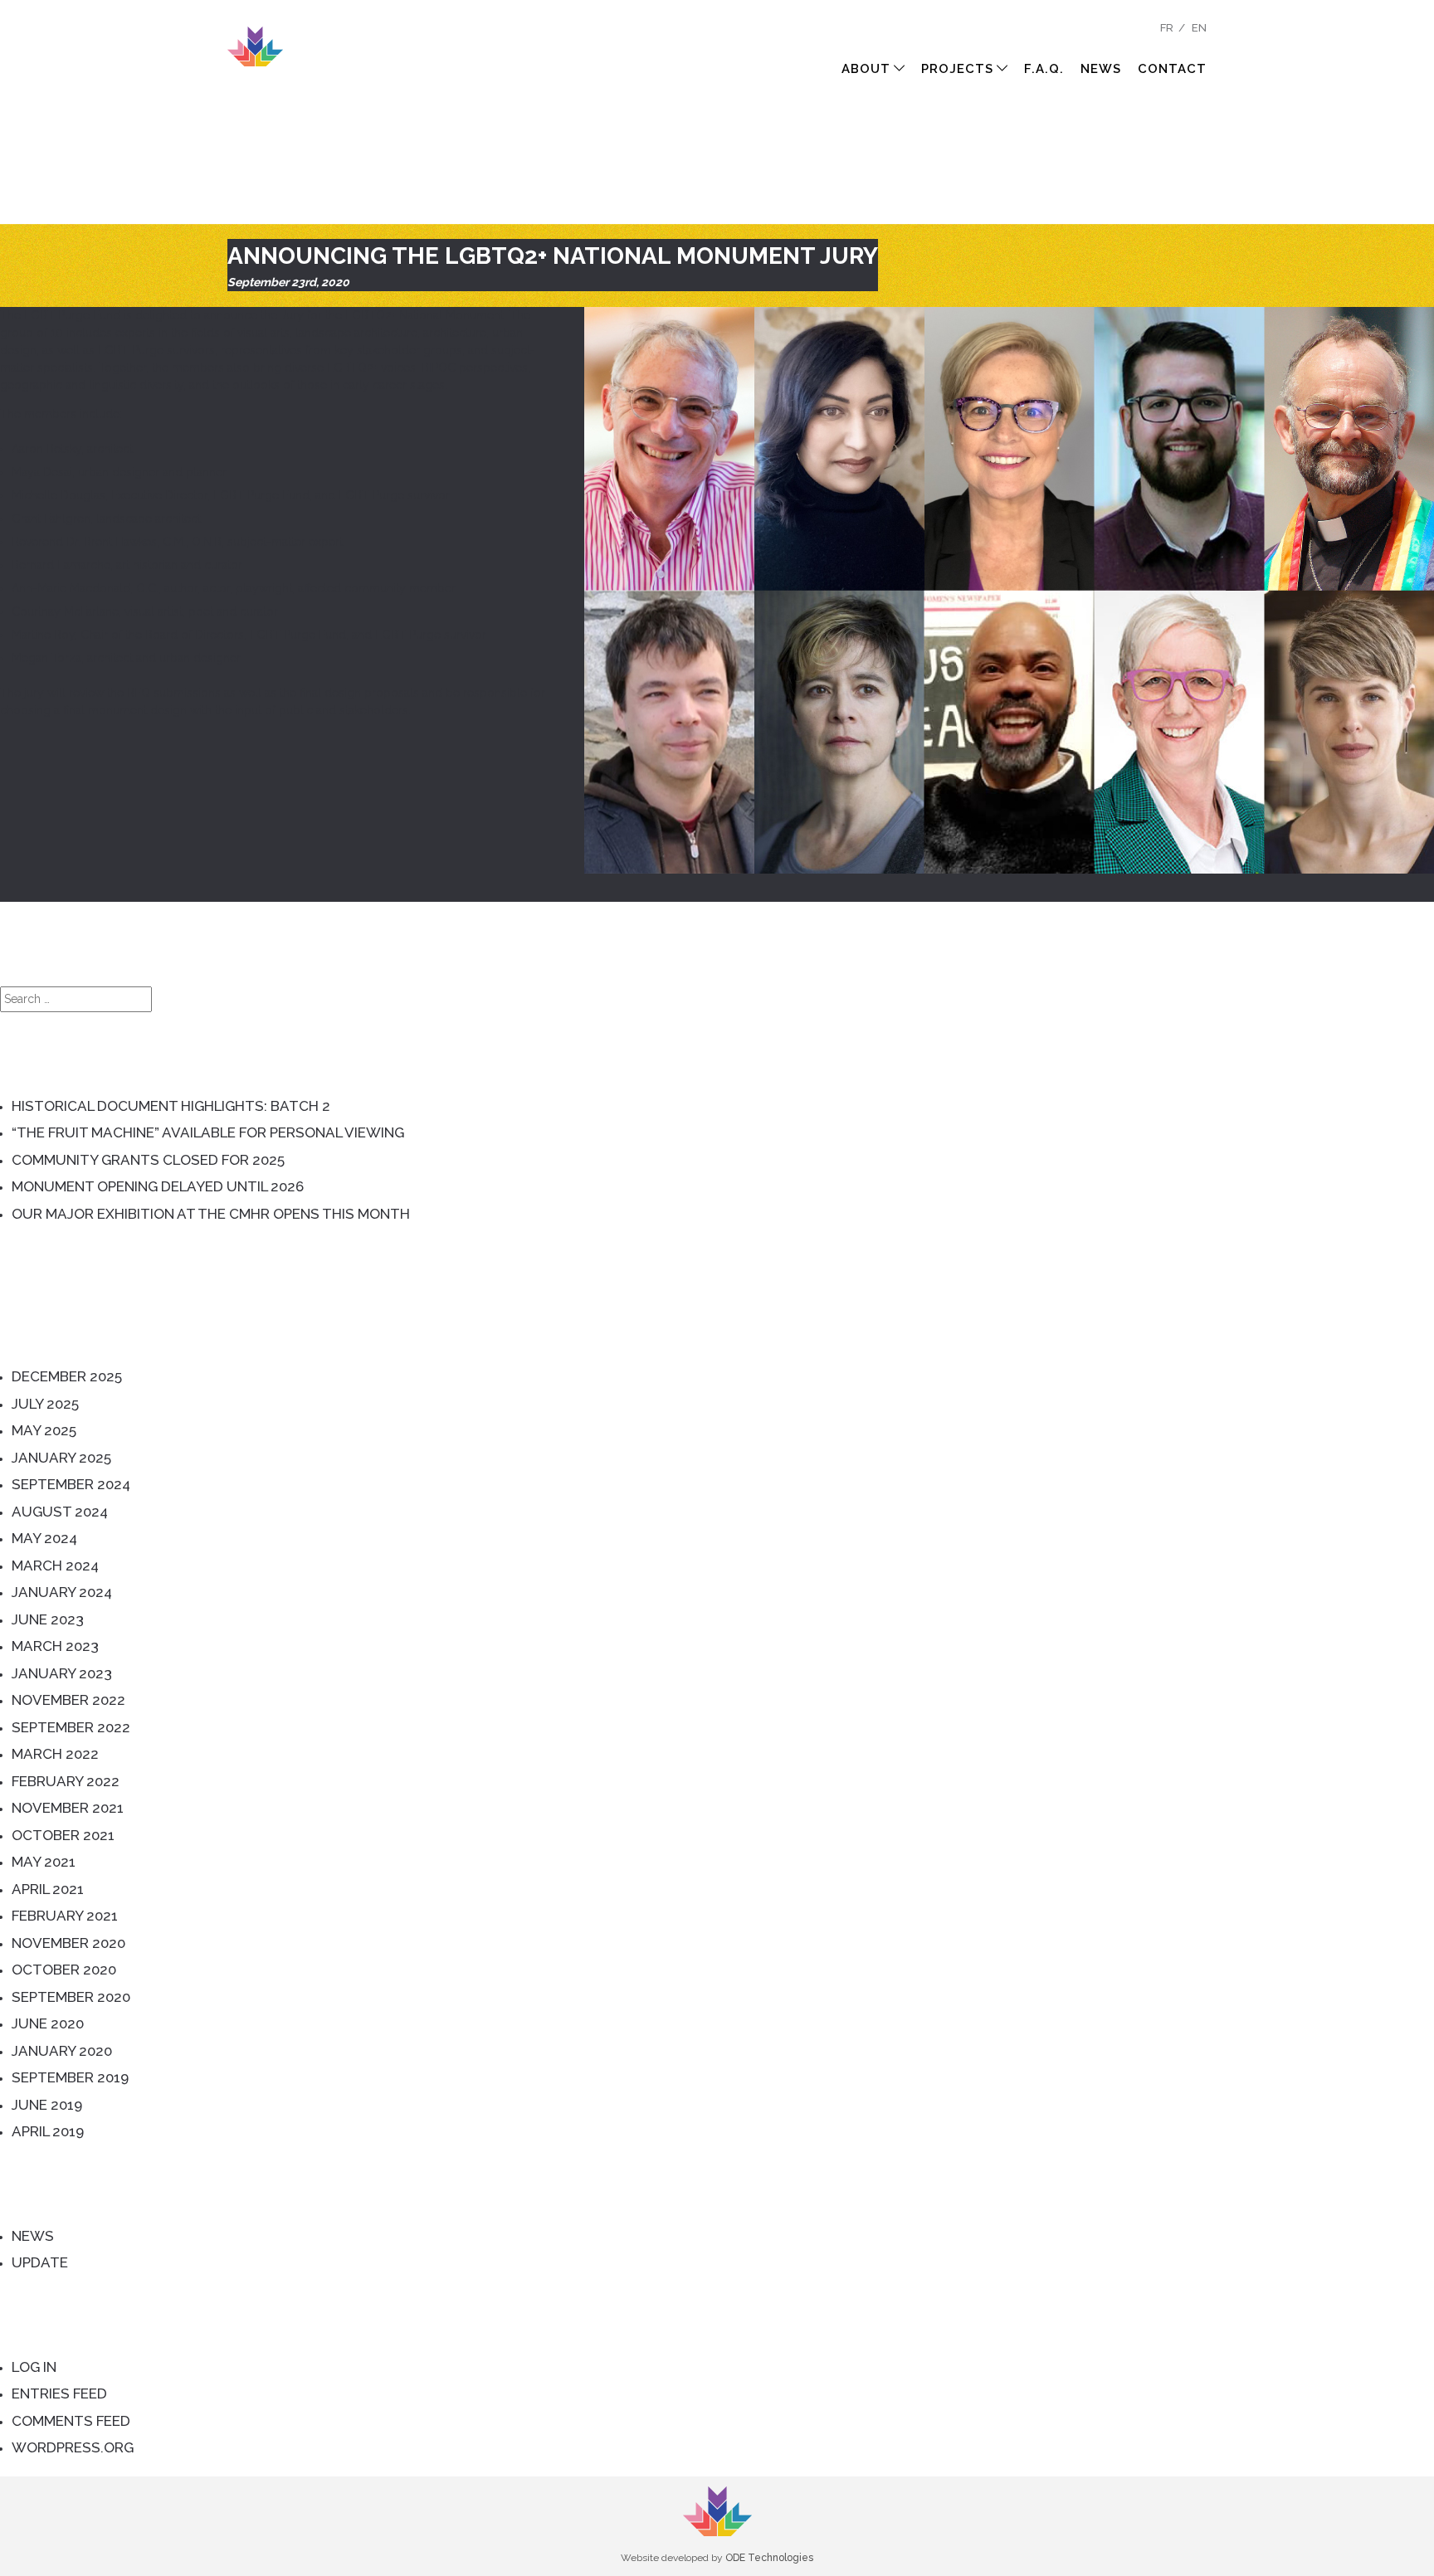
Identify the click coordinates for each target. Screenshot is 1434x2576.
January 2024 (62, 1592)
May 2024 (44, 1538)
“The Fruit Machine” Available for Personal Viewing (208, 1132)
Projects (957, 69)
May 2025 (44, 1430)
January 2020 (62, 2051)
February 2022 (66, 1781)
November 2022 (68, 1700)
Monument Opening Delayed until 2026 (158, 1186)
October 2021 (63, 1835)
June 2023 (48, 1619)
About (866, 69)
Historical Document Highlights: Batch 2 (171, 1106)
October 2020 (64, 1970)
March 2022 (55, 1754)
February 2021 (65, 1916)
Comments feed (71, 2421)
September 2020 (71, 1997)
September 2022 (71, 1727)
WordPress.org (73, 2447)
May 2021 (44, 1862)
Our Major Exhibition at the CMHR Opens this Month (211, 1214)
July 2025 (45, 1404)
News (1101, 69)
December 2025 (67, 1376)
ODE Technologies (769, 2558)
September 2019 (70, 2077)
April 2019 (48, 2131)
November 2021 (68, 1808)
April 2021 (48, 1889)
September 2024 (71, 1484)
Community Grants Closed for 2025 (148, 1160)
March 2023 (55, 1646)
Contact (1172, 69)
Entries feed (59, 2393)
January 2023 (62, 1673)
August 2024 (60, 1512)
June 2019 (47, 2105)
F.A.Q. (1044, 69)
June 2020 (48, 2023)
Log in (34, 2367)
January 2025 (61, 1458)
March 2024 (55, 1566)
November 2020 (68, 1943)
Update (40, 2262)
